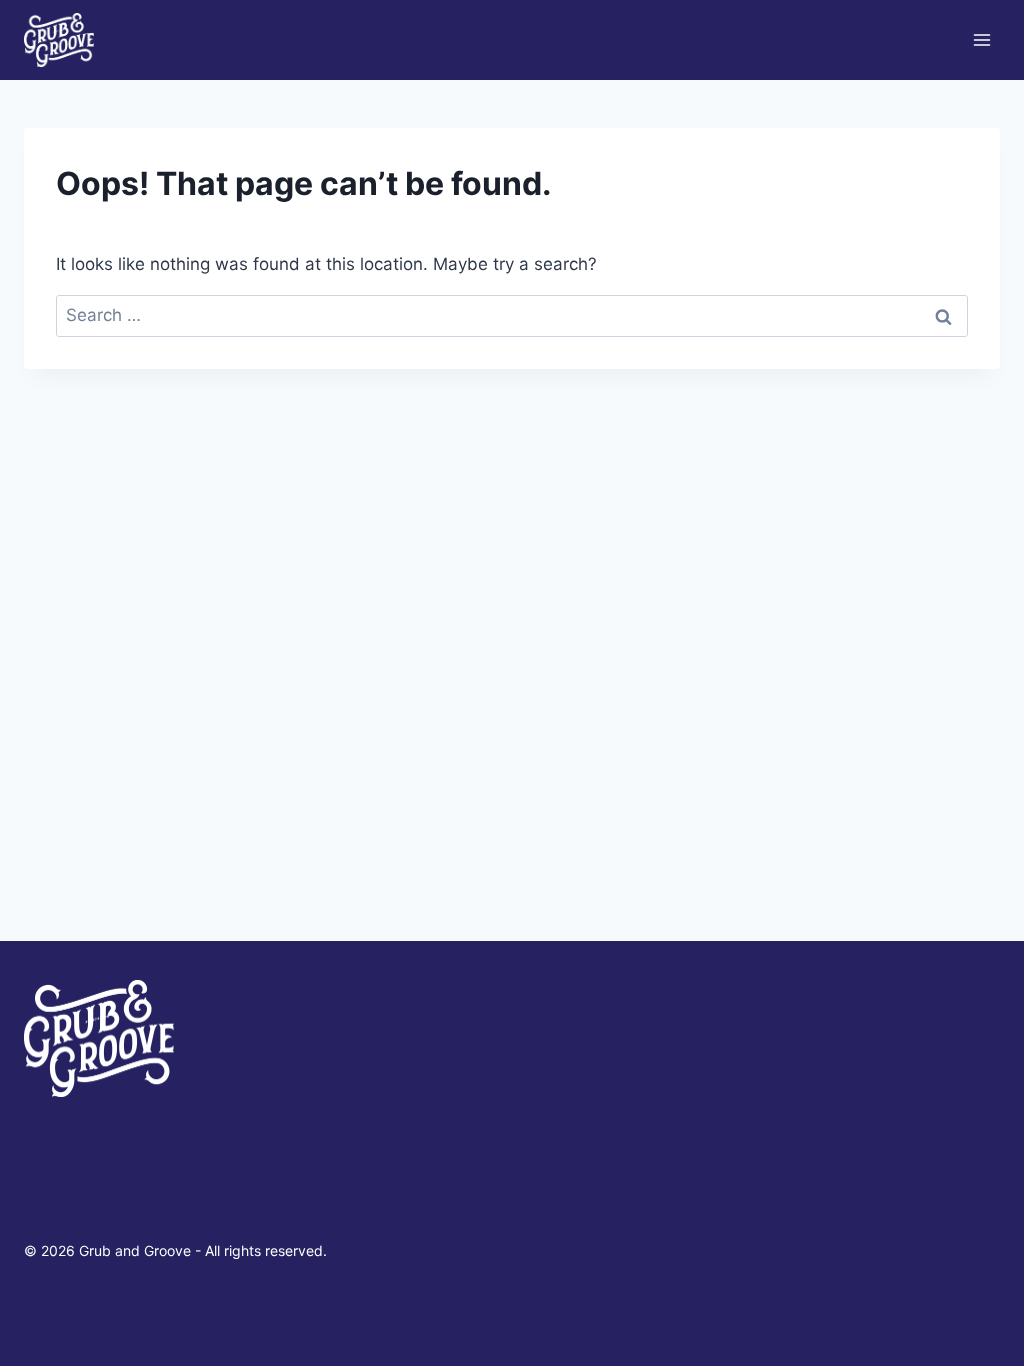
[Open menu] (981, 39)
